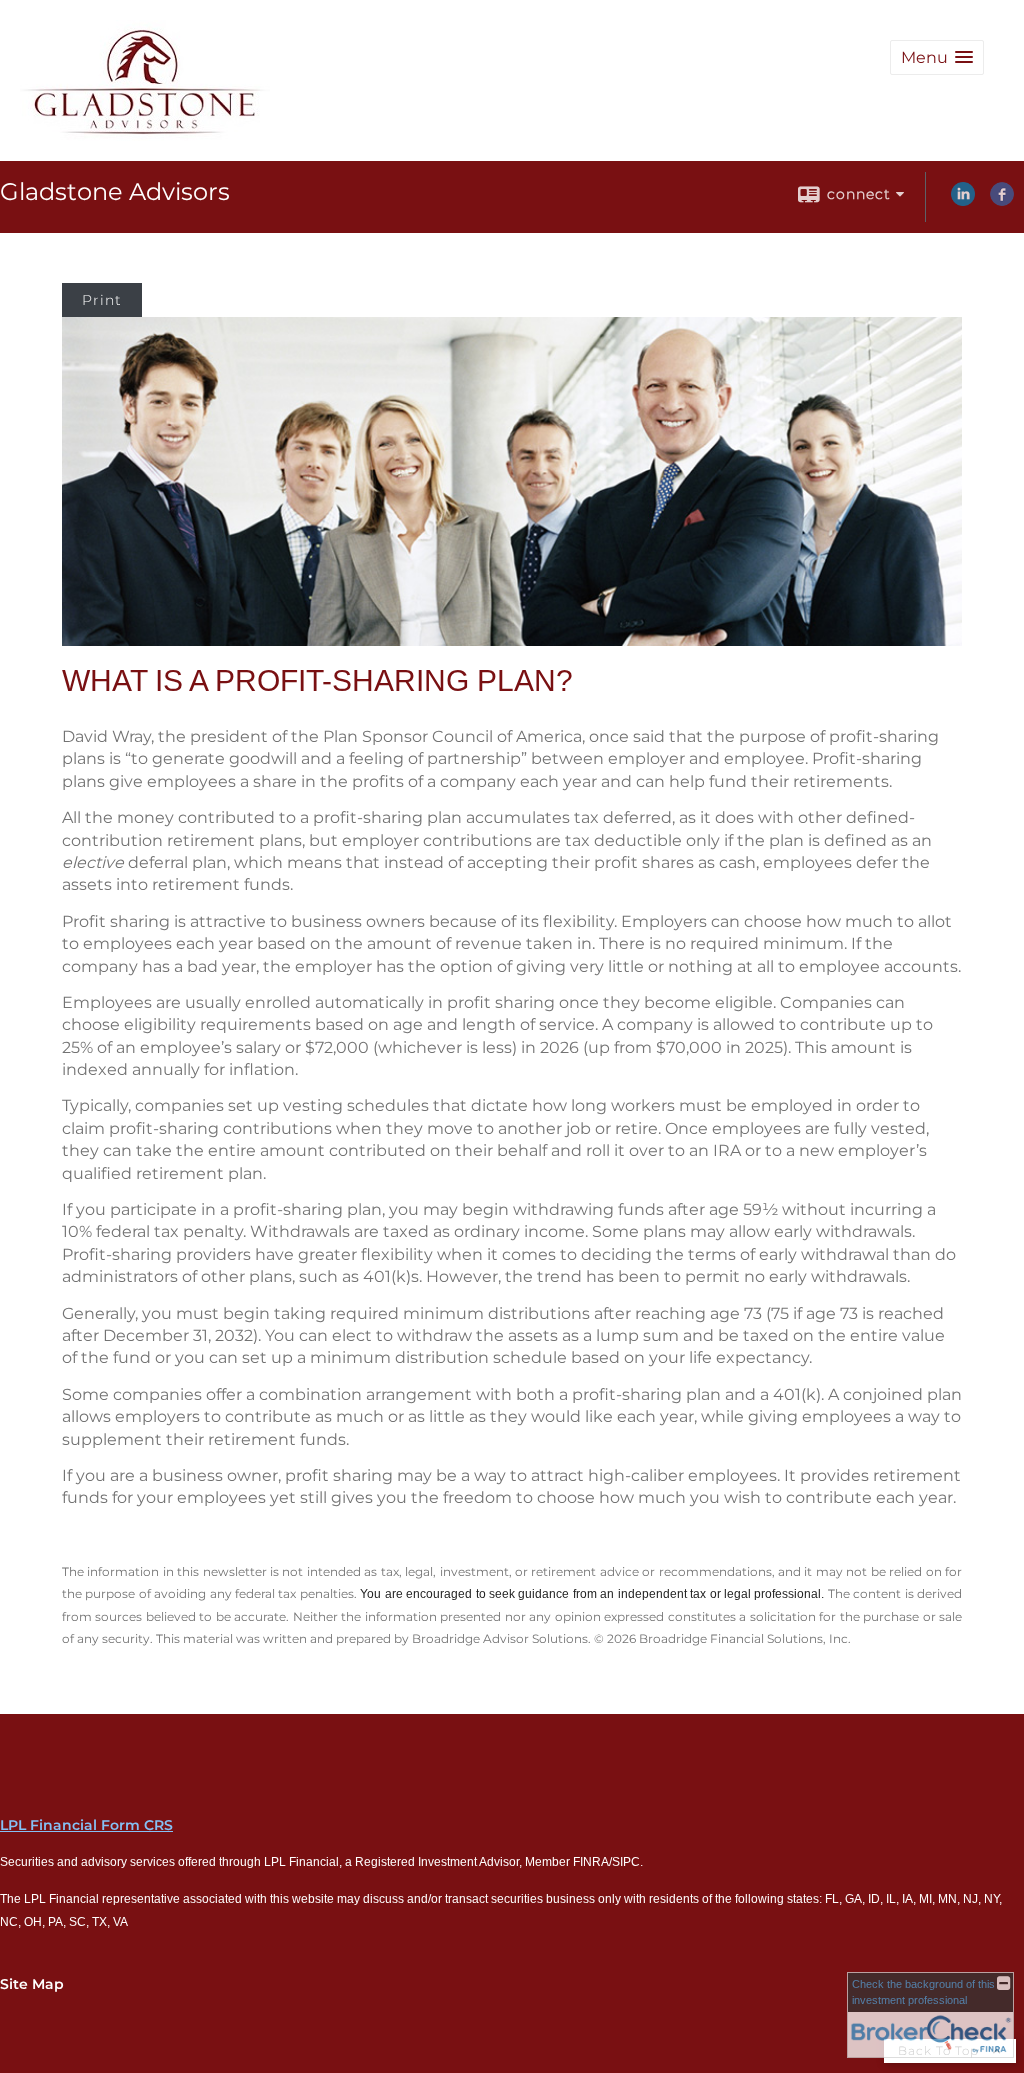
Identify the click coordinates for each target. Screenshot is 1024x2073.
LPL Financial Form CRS (86, 1825)
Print (102, 300)
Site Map (32, 1984)
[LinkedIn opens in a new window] (963, 201)
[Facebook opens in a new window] (1002, 201)
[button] (937, 57)
